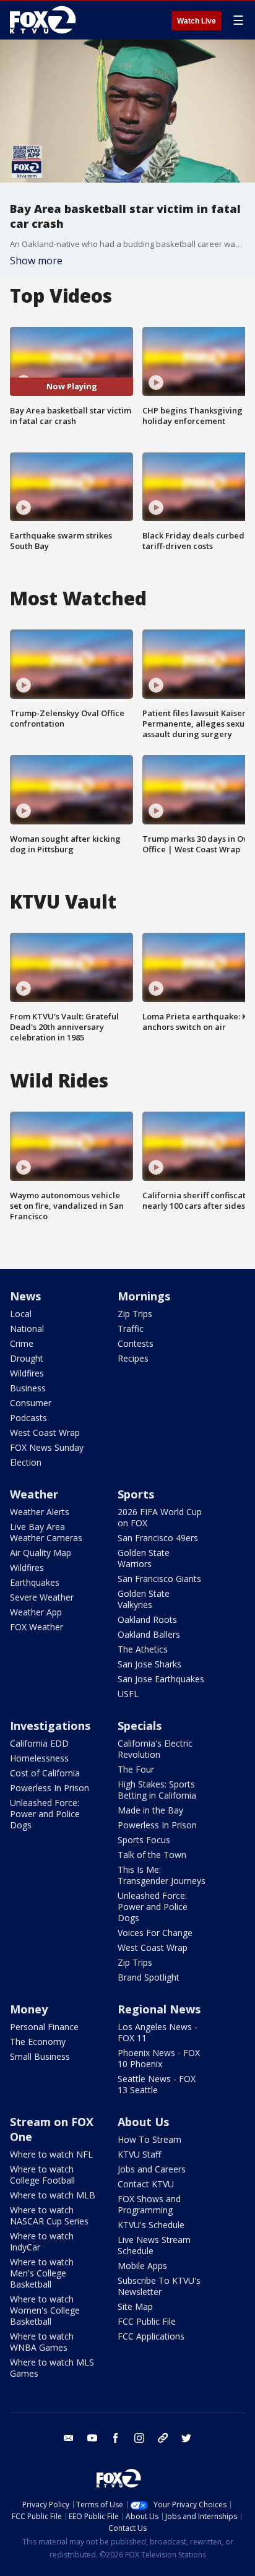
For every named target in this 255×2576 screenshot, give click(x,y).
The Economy (38, 2042)
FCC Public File (147, 2321)
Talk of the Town (152, 1855)
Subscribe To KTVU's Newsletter (159, 2286)
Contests (136, 1343)
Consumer (31, 1403)
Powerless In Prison (50, 1788)
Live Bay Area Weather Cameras (46, 1532)
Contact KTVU (146, 2184)
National (27, 1329)
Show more (36, 261)
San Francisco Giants (159, 1579)
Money (29, 2009)
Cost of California (45, 1773)
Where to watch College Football (42, 2175)
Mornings (144, 1296)
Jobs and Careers (152, 2169)
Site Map (135, 2306)
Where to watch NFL (51, 2154)
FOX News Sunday (47, 1447)
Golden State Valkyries (144, 1599)
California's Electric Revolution (155, 1749)
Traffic (131, 1329)
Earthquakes (35, 1582)
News (25, 1296)
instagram (139, 2438)
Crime (22, 1343)
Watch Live (197, 21)
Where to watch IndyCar (42, 2241)
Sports (136, 1494)
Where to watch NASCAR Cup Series (49, 2215)
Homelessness (39, 1758)
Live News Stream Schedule (154, 2245)
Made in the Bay (150, 1810)
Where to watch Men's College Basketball (42, 2273)
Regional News (159, 2009)
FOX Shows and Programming (149, 2204)
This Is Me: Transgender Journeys (162, 1875)
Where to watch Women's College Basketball (45, 2310)
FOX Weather (37, 1627)
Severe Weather (42, 1597)
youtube (92, 2438)
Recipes (133, 1358)
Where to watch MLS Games (52, 2368)
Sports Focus (144, 1840)
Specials (140, 1726)
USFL (128, 1694)
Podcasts (28, 1418)
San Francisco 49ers (158, 1538)
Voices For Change (155, 1933)
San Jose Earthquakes (161, 1679)
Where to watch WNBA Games (42, 2342)
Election (26, 1462)
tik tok (163, 2438)
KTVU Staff (139, 2154)
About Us (143, 2122)
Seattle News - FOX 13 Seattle (157, 2084)
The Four (136, 1769)
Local (21, 1314)
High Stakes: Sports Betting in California (157, 1790)
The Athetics (143, 1649)
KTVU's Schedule (151, 2225)
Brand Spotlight (149, 1977)
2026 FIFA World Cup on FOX (160, 1517)
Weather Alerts (40, 1512)
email (69, 2438)
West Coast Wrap (45, 1433)
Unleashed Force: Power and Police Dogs (45, 1814)
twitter (186, 2438)
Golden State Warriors (144, 1558)
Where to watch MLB (53, 2195)
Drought (27, 1358)
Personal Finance (44, 2027)
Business (28, 1388)
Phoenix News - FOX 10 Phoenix (159, 2058)
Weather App (36, 1612)
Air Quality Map (41, 1553)
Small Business (40, 2056)
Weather (34, 1494)
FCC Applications (151, 2336)
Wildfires (27, 1373)
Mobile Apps (142, 2266)
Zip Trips (135, 1314)
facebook (116, 2438)
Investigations (50, 1726)
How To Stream (149, 2139)
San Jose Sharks (149, 1664)
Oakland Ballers (149, 1634)
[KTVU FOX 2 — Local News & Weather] (46, 20)
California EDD (39, 1743)
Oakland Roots (147, 1619)
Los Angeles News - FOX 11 (158, 2032)
